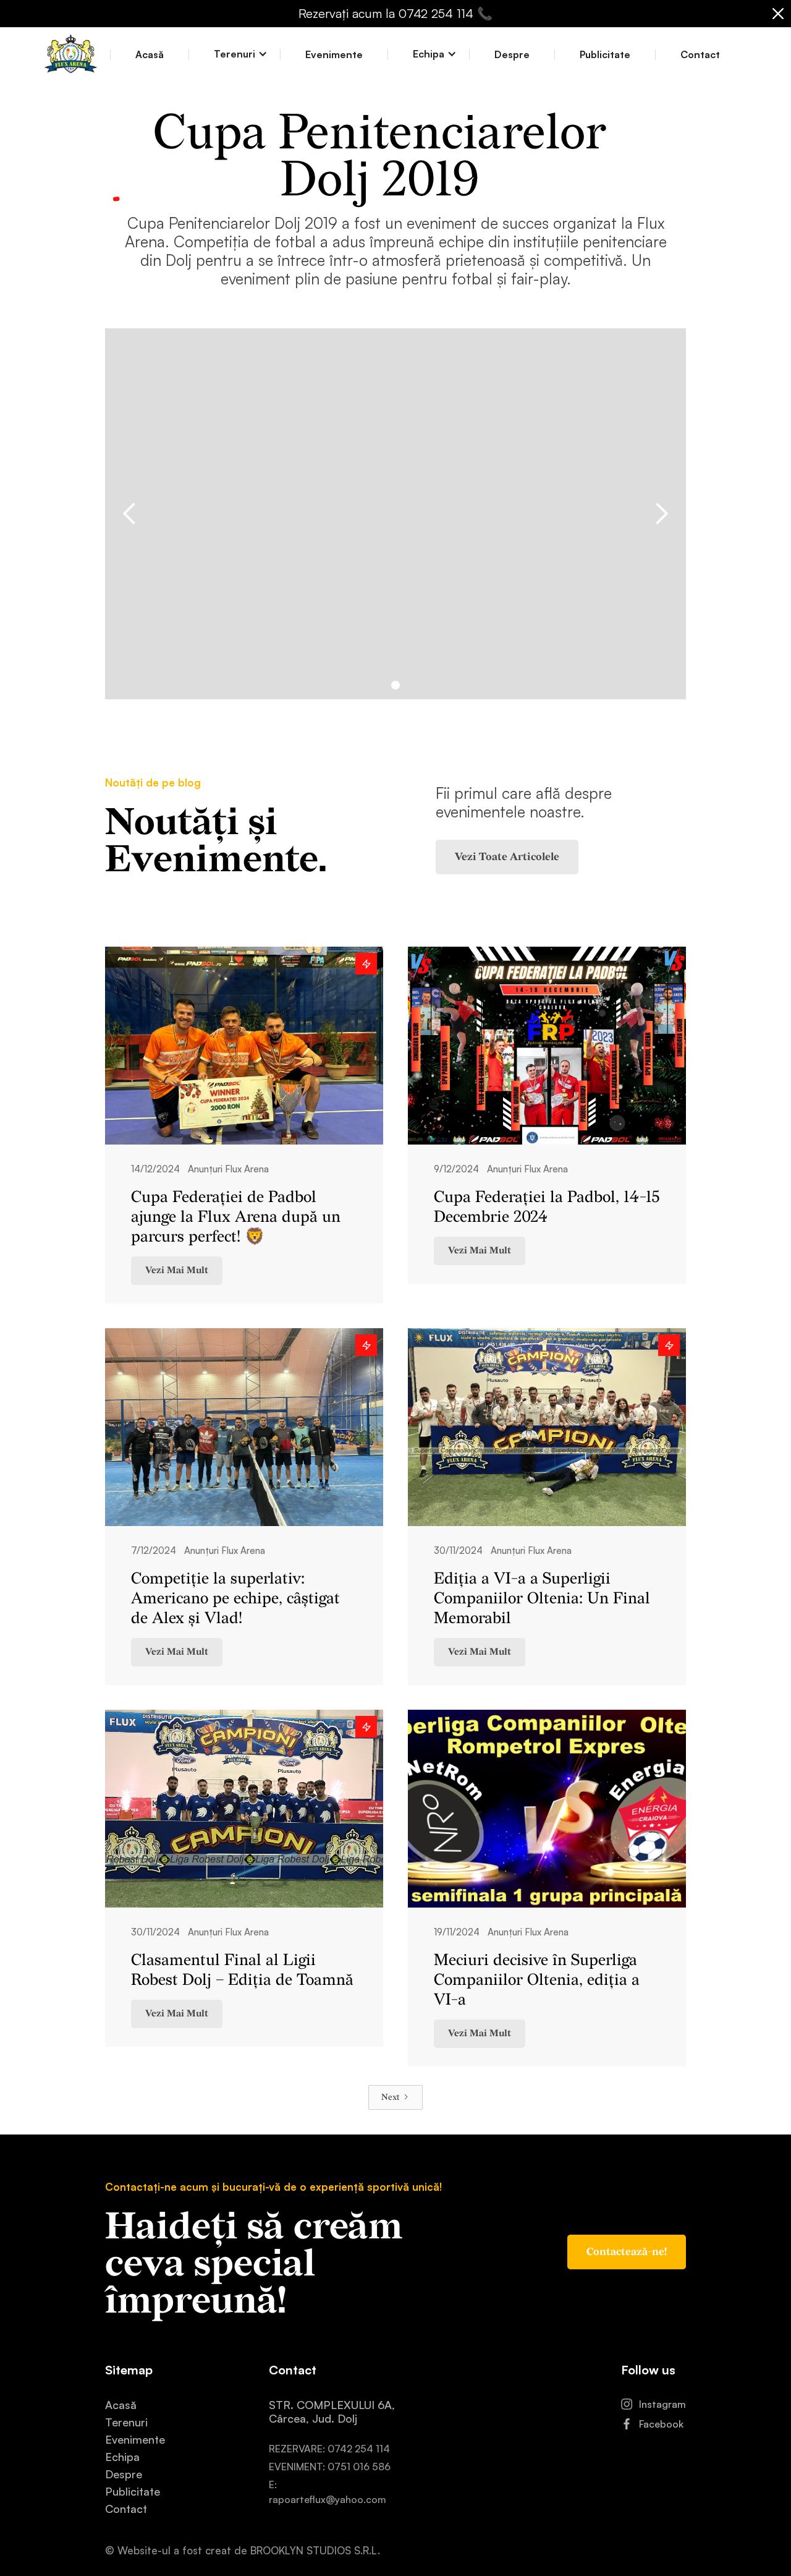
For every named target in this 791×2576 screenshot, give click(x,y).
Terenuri (126, 2422)
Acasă (150, 55)
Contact (700, 55)
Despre (512, 55)
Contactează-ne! (627, 2252)
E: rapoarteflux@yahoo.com (328, 2492)
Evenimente (334, 55)
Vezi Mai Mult (177, 1270)
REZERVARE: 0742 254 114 (329, 2449)
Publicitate (605, 55)
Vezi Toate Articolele (507, 857)
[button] (235, 54)
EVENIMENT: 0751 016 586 (330, 2467)
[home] (71, 55)
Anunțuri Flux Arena (228, 1169)
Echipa (122, 2457)
